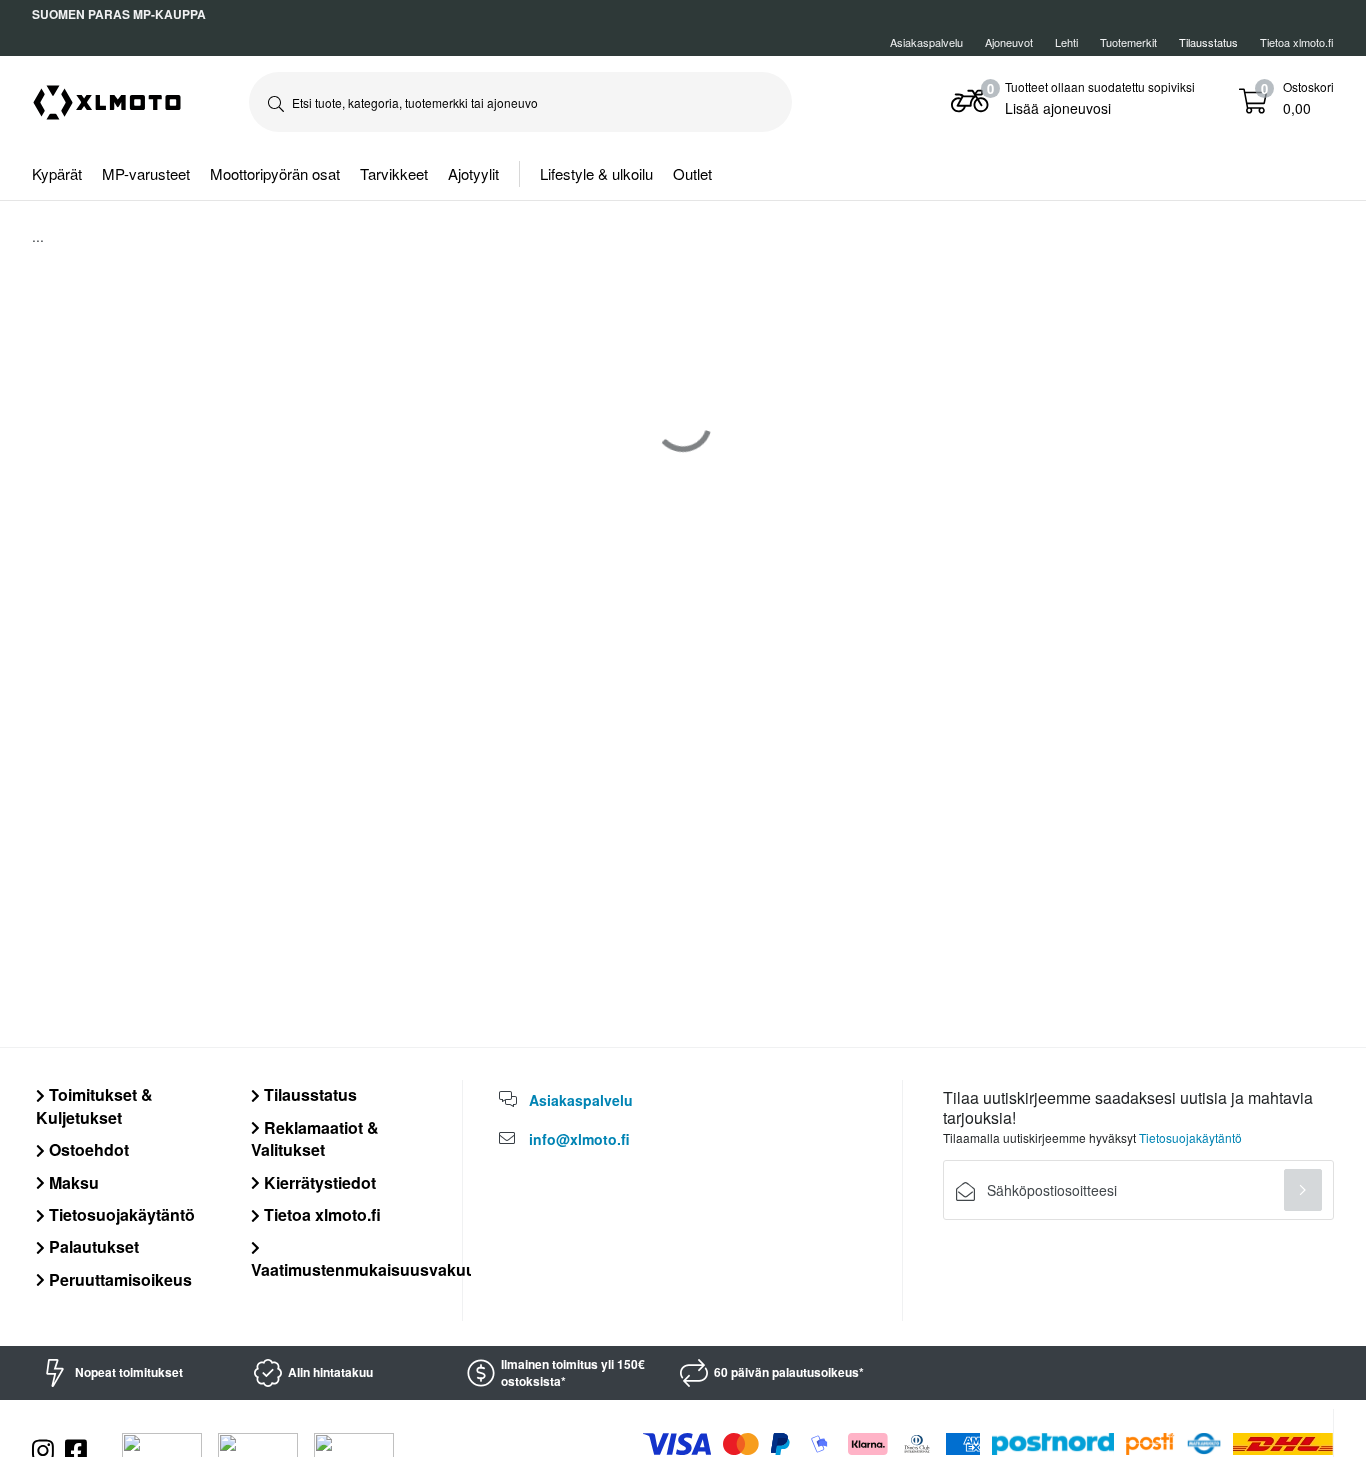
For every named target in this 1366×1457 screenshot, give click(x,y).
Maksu (72, 1182)
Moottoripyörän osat (275, 173)
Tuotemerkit (1128, 42)
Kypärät (57, 173)
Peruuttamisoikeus (118, 1279)
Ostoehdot (87, 1149)
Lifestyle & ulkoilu (596, 173)
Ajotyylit (473, 173)
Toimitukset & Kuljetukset (94, 1105)
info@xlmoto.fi (579, 1139)
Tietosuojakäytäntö (120, 1214)
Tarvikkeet (394, 173)
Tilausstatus (308, 1094)
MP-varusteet (146, 173)
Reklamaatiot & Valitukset (315, 1138)
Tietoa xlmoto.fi (1297, 42)
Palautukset (92, 1246)
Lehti (1066, 42)
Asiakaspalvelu (926, 42)
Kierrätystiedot (318, 1182)
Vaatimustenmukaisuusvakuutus (375, 1269)
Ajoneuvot (1009, 42)
